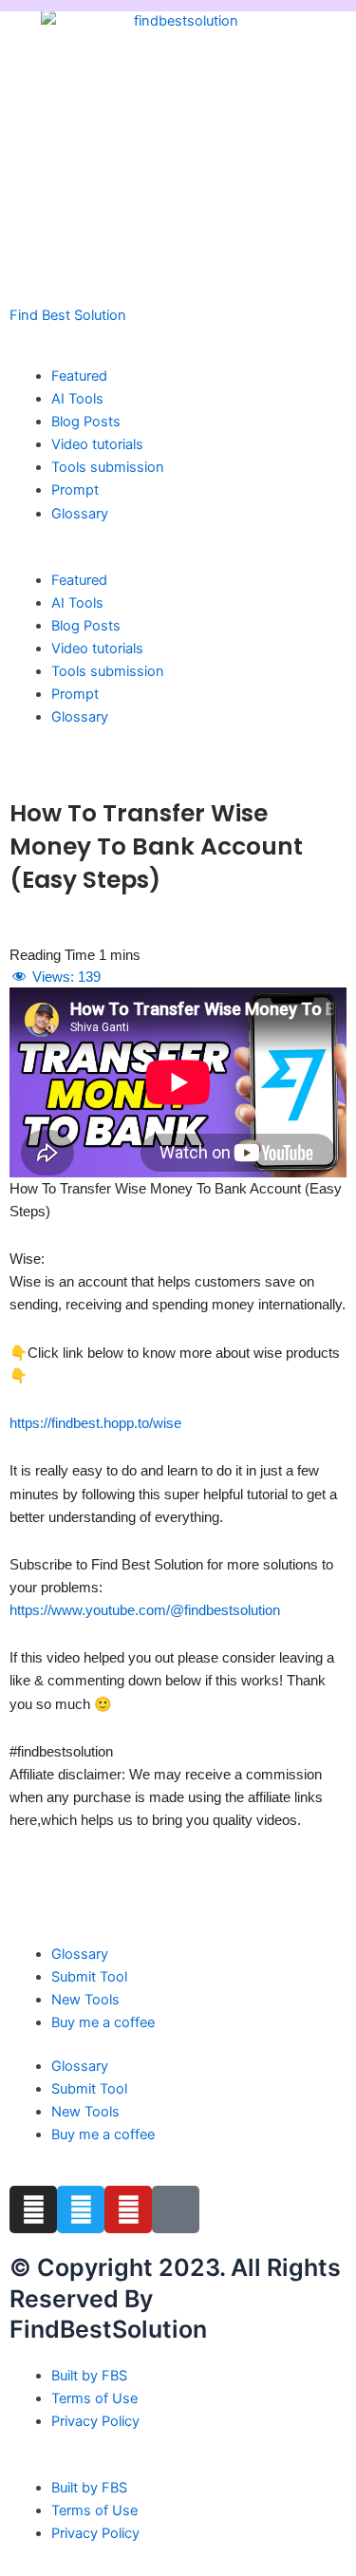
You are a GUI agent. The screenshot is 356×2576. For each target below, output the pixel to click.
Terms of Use (94, 2398)
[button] (178, 557)
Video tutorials (97, 444)
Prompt (75, 490)
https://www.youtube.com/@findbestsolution (145, 1610)
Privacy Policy (95, 2421)
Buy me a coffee (103, 2022)
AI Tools (77, 399)
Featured (79, 376)
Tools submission (108, 467)
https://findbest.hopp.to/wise (95, 1423)
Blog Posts (86, 422)
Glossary (80, 514)
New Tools (85, 2000)
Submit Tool (89, 1977)
